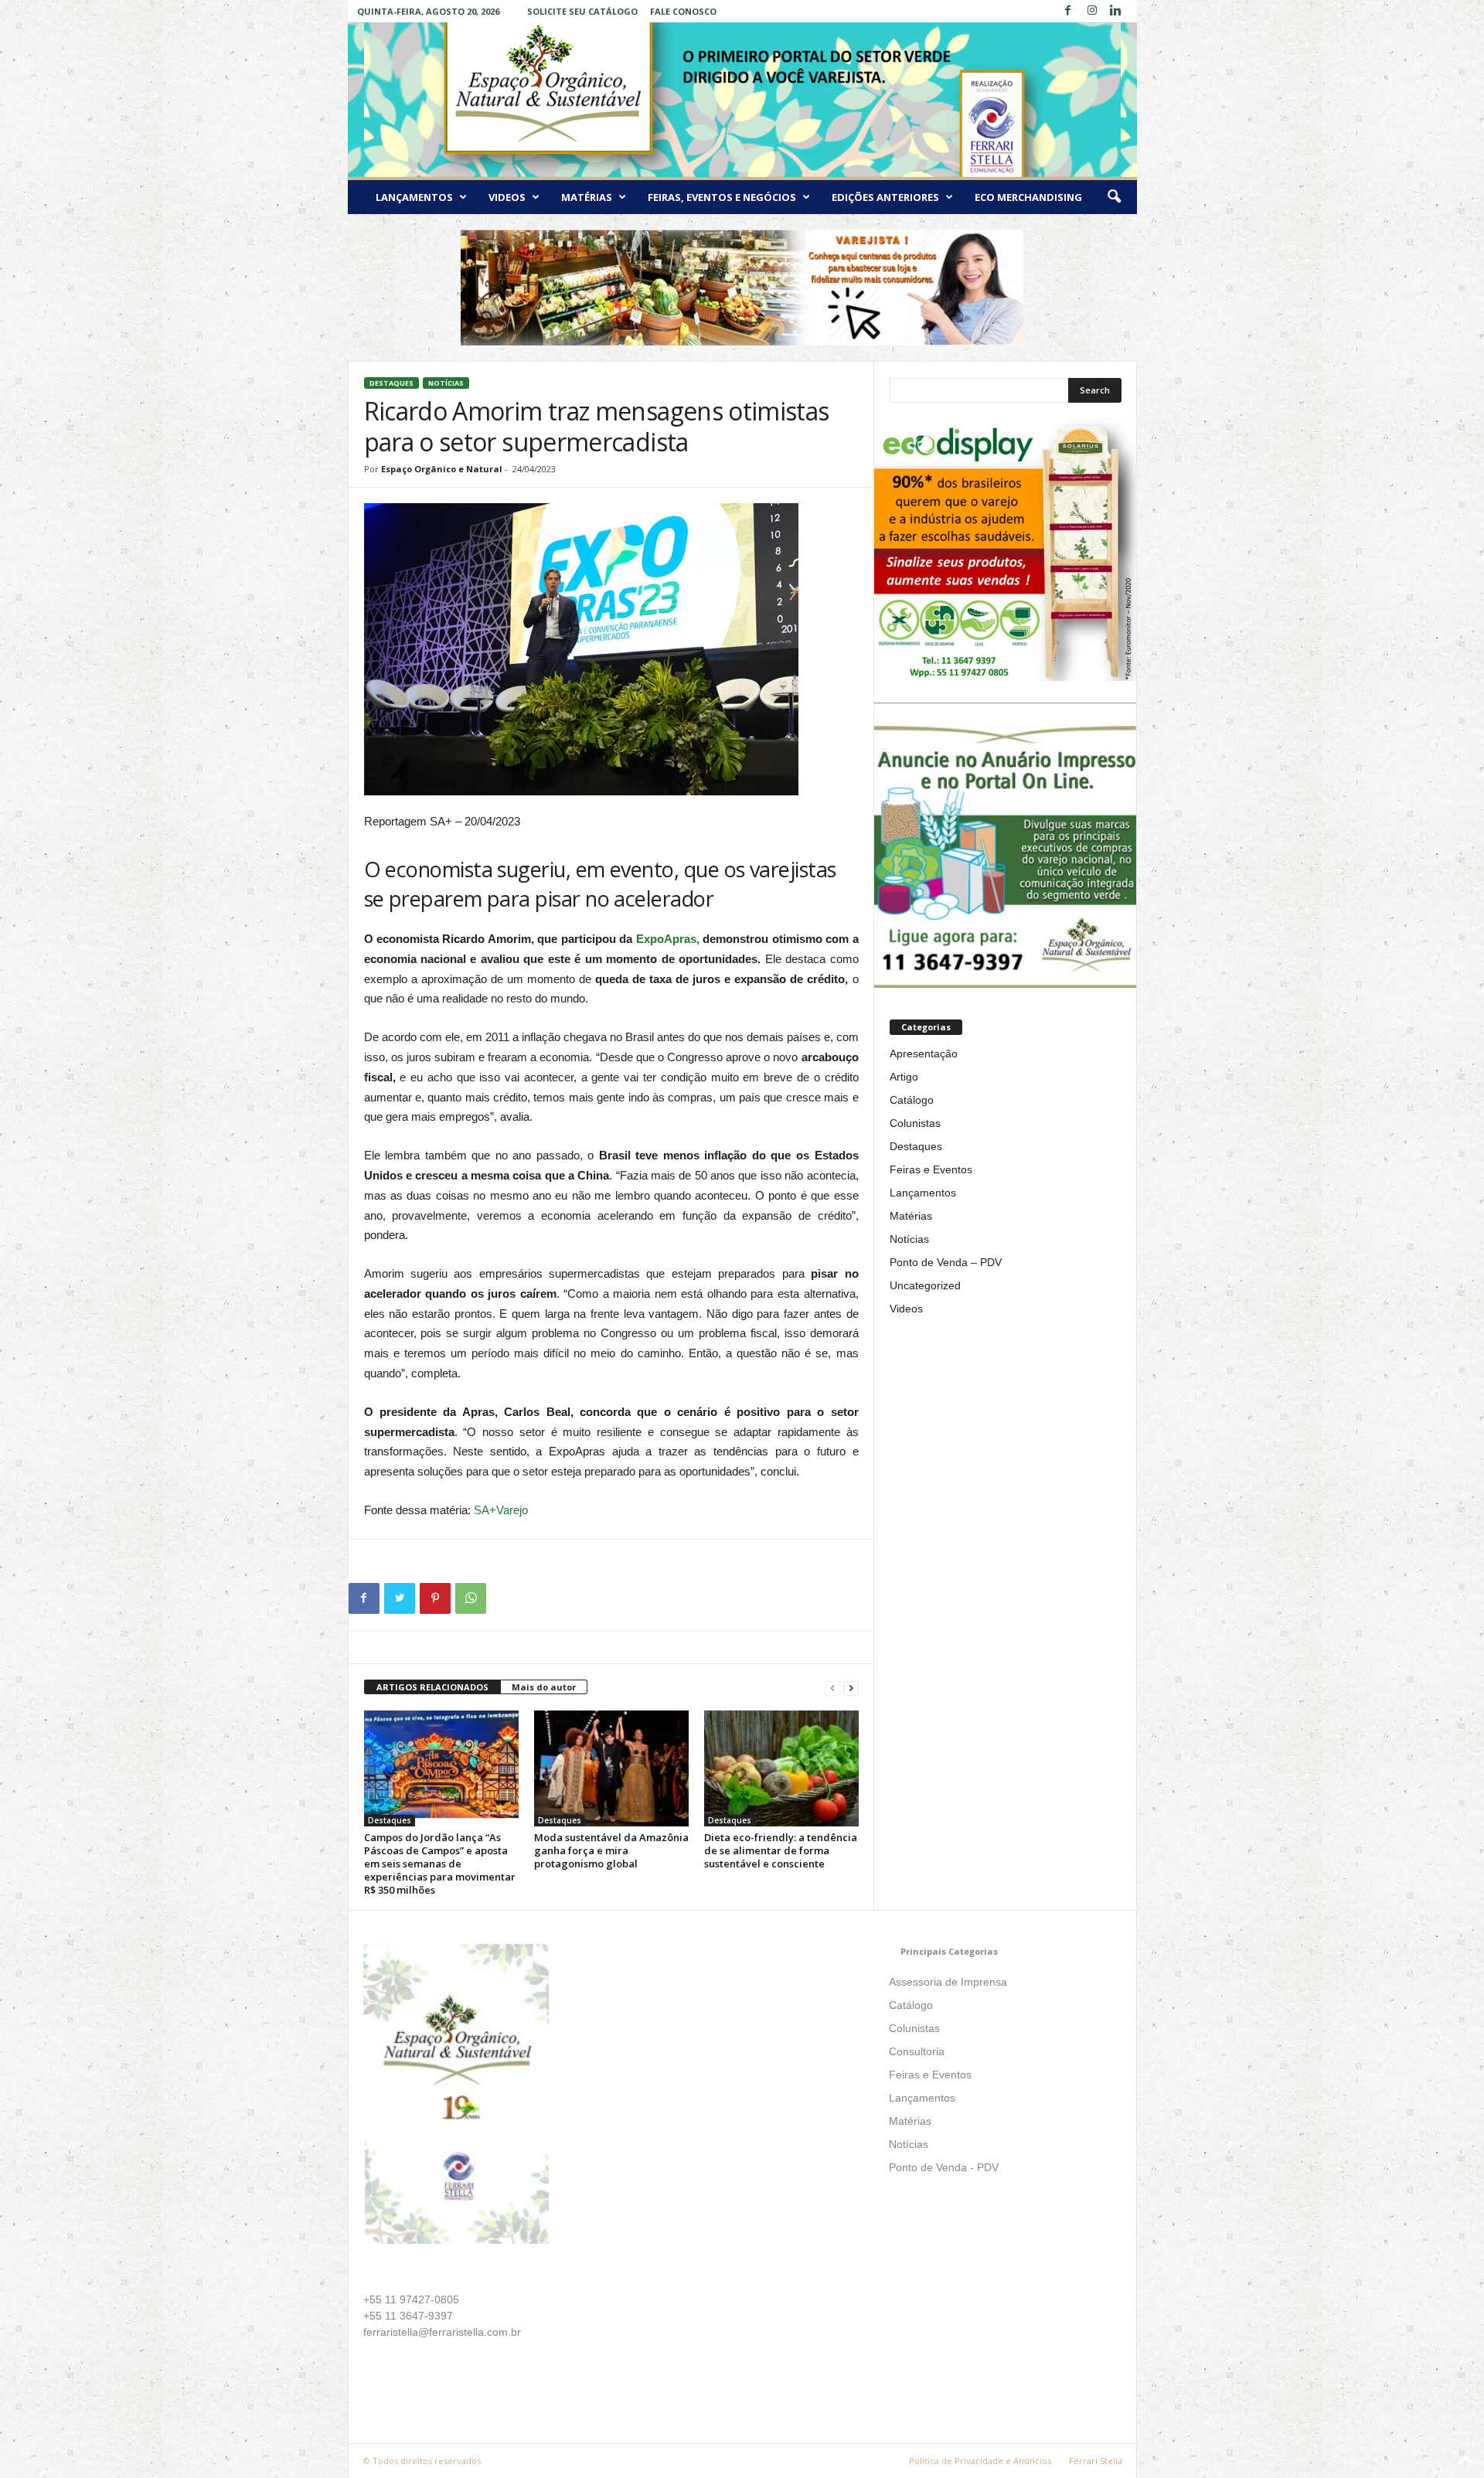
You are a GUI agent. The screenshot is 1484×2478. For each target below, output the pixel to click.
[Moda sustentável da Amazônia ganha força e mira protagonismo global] (611, 1768)
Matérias (587, 197)
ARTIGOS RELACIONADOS (432, 1687)
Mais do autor (544, 1687)
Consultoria (917, 2051)
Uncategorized (925, 1285)
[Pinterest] (435, 1598)
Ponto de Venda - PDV (944, 2167)
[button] (1114, 197)
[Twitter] (400, 1598)
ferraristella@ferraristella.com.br (442, 2332)
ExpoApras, (669, 939)
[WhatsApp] (471, 1598)
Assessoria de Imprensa (948, 1982)
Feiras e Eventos (931, 1169)
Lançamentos (414, 197)
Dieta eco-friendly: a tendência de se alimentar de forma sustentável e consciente (781, 1850)
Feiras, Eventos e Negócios (722, 197)
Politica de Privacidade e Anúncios (980, 2461)
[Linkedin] (1116, 11)
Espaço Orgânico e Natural (442, 469)
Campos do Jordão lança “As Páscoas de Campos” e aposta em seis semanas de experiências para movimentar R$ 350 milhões (440, 1864)
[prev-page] (832, 1688)
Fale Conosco (683, 11)
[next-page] (851, 1688)
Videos (507, 197)
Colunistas (915, 1123)
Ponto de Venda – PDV (946, 1262)
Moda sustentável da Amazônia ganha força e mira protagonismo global (611, 1850)
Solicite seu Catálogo (582, 11)
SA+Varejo (501, 1510)
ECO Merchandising (1028, 197)
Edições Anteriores (885, 197)
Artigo (904, 1077)
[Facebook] (1068, 11)
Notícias (446, 383)
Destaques (391, 383)
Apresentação (924, 1053)
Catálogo (912, 1100)
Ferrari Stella (1096, 2461)
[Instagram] (1092, 11)
